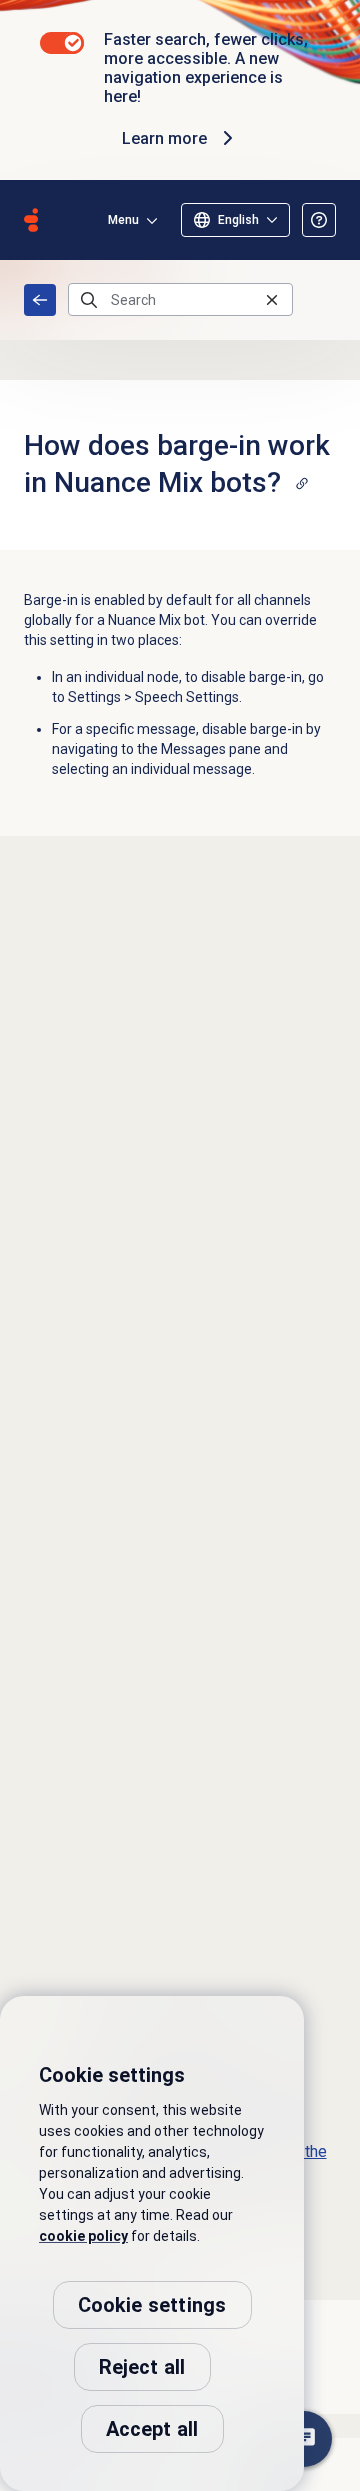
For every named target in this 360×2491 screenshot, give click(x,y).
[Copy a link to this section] (302, 483)
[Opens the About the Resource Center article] (319, 220)
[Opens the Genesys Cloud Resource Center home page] (31, 220)
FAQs (40, 300)
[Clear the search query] (272, 299)
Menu (123, 220)
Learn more (164, 138)
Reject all (142, 2367)
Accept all (152, 2429)
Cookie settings (152, 2305)
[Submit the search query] (89, 300)
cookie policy (83, 2236)
